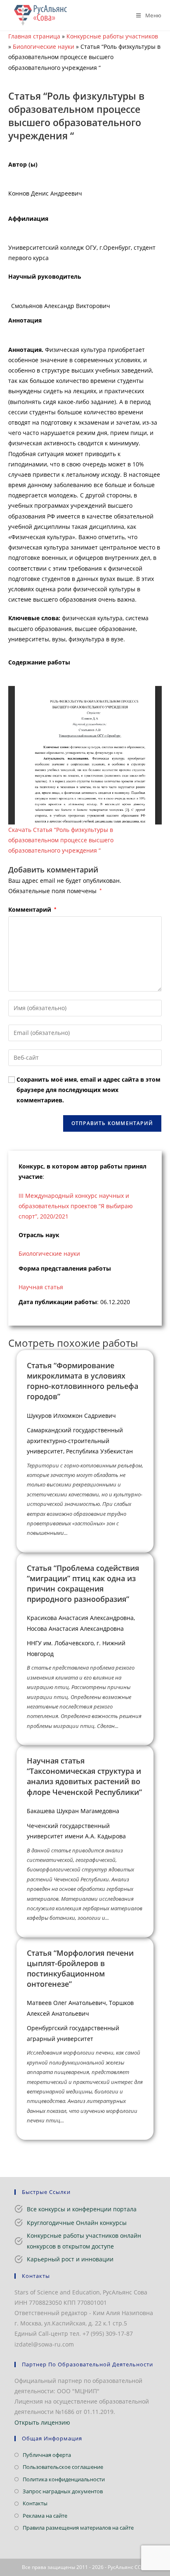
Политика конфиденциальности (64, 2479)
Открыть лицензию (42, 2422)
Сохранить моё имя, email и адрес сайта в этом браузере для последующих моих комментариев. (89, 1090)
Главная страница (34, 36)
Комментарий (32, 909)
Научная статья (41, 1287)
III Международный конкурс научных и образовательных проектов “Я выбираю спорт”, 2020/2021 (76, 1206)
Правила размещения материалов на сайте (78, 2528)
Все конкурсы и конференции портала (82, 2209)
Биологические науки (44, 47)
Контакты (35, 2503)
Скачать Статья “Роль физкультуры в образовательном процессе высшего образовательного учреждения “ (61, 840)
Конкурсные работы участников (112, 36)
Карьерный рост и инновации (70, 2259)
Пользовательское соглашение (63, 2467)
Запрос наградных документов (63, 2491)
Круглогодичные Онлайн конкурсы (77, 2223)
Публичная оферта (47, 2455)
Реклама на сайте (45, 2516)
